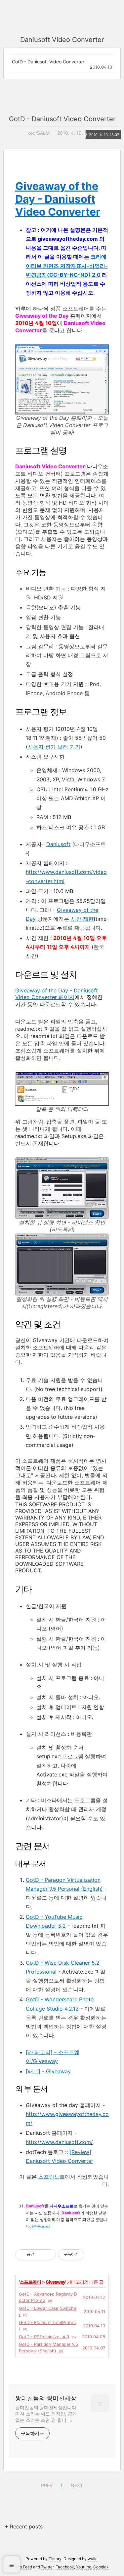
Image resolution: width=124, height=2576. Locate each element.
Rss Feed (24, 2567)
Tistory (55, 2559)
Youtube (84, 2567)
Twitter (47, 2567)
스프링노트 (52, 2177)
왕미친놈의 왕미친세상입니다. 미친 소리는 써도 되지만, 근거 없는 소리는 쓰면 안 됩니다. (46, 2414)
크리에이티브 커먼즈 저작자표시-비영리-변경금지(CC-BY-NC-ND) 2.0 (67, 266)
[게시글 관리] (48, 2255)
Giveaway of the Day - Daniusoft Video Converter (58, 199)
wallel (93, 2559)
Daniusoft (58, 844)
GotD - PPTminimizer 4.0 (44, 2337)
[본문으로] (41, 2226)
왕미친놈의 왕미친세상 (46, 2398)
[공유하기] (40, 2255)
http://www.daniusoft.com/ (59, 2142)
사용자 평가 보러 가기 (54, 747)
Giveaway (55, 2282)
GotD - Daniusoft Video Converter (48, 62)
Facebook (65, 2567)
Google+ (101, 2567)
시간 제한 (82, 919)
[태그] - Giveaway (48, 2071)
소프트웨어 (30, 2282)
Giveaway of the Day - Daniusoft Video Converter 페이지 (57, 994)
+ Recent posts (24, 2526)
